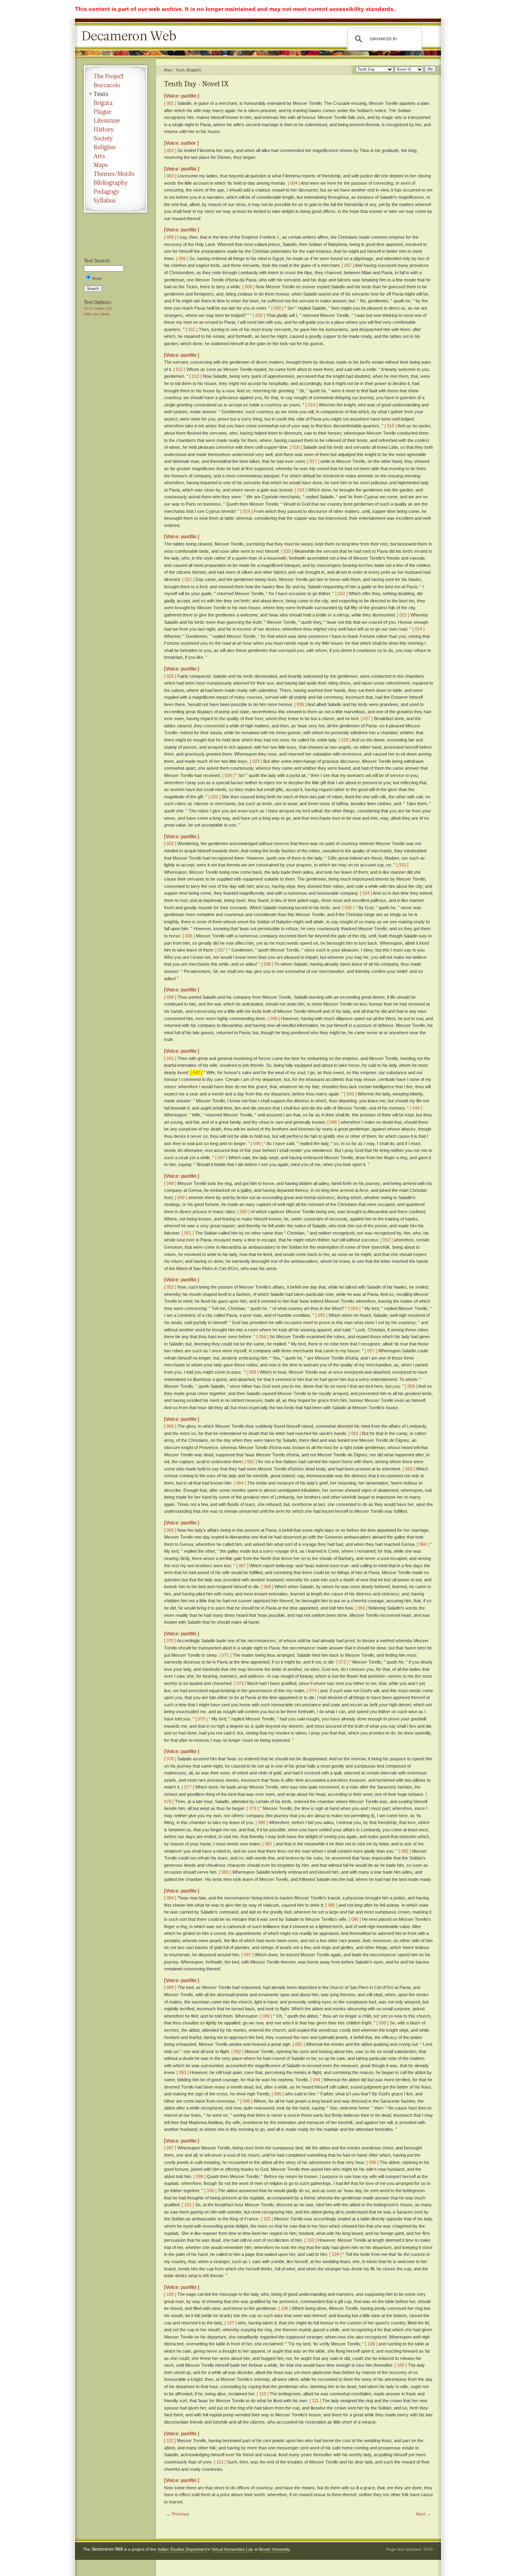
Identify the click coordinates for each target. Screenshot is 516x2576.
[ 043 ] (350, 1094)
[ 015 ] (391, 426)
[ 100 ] (210, 2191)
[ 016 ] (296, 447)
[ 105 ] (170, 2294)
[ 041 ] (170, 1058)
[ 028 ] (345, 740)
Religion (115, 147)
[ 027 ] (367, 718)
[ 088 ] (170, 1987)
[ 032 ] (170, 843)
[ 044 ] (416, 1108)
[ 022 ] (341, 594)
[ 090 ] (383, 2023)
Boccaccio (115, 85)
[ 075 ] (202, 1719)
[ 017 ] (313, 461)
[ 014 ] (312, 405)
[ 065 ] (170, 1530)
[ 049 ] (181, 1197)
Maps (115, 165)
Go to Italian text (98, 308)
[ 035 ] (348, 908)
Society (115, 138)
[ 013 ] (196, 376)
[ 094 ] (316, 2080)
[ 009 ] (277, 308)
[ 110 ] (263, 2394)
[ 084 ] (170, 1898)
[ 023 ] (403, 615)
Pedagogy (115, 192)
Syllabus (115, 200)
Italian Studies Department (182, 2549)
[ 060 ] (170, 1426)
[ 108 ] (371, 2344)
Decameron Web (131, 36)
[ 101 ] (188, 2205)
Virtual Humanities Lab (232, 2549)
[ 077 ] (188, 1787)
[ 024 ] (418, 629)
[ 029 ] (256, 761)
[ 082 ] (405, 1851)
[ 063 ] (409, 1469)
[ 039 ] (170, 997)
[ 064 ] (240, 1483)
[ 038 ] (267, 964)
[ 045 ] (333, 1122)
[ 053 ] (170, 1287)
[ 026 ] (300, 704)
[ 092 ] (237, 2051)
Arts (115, 156)
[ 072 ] (342, 1662)
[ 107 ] (231, 2323)
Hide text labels (97, 314)
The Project (115, 76)
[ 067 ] (242, 1566)
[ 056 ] (262, 1337)
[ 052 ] (387, 1240)
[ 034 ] (366, 893)
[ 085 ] (331, 1905)
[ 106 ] (285, 2308)
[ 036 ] (189, 936)
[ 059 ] (411, 1386)
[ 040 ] (274, 1018)
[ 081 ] (268, 1844)
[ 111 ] (315, 2401)
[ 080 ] (262, 1822)
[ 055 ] (321, 1315)
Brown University (274, 2549)
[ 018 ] (301, 490)
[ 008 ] (248, 287)
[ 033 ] (402, 865)
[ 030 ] (228, 775)
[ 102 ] (267, 2219)
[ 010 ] (259, 315)
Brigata (115, 103)
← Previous (178, 2514)
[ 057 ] (371, 1351)
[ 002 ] (170, 150)
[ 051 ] (188, 1233)
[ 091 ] (299, 2044)
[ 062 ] (251, 1462)
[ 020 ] (287, 551)
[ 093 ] (183, 2072)
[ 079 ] (253, 1808)
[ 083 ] (225, 1872)
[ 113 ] (220, 2462)
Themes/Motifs (115, 174)
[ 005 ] (170, 237)
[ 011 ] (192, 329)
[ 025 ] (170, 676)
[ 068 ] (267, 1587)
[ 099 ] (200, 2176)
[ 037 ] (221, 950)
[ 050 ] (243, 1212)
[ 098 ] (372, 2162)
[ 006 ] (182, 258)
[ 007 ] (348, 265)
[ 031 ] (214, 797)
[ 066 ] (423, 1544)
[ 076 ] (170, 1759)
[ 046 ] (257, 1143)
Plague (115, 112)
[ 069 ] (361, 1608)
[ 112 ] (170, 2441)
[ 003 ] (170, 176)
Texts (115, 94)
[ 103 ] (310, 2240)
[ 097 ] (170, 2148)
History (115, 129)
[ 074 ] (313, 1691)
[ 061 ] (355, 1433)
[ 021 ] (188, 579)
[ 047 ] (221, 1158)
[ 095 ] (278, 2094)
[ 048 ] (170, 1183)
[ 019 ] (246, 511)
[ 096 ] (246, 2101)
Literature (115, 121)
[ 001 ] (170, 103)
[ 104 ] (335, 2254)
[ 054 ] (354, 1308)
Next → (423, 2514)
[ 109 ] (401, 2365)
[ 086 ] (355, 1919)
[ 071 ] (225, 1655)
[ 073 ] (240, 1683)
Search (93, 289)
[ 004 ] (294, 183)
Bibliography (115, 183)
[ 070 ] (170, 1641)
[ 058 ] (252, 1372)
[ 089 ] (266, 2016)
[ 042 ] (196, 1072)
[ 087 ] (248, 1955)
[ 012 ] (179, 369)
